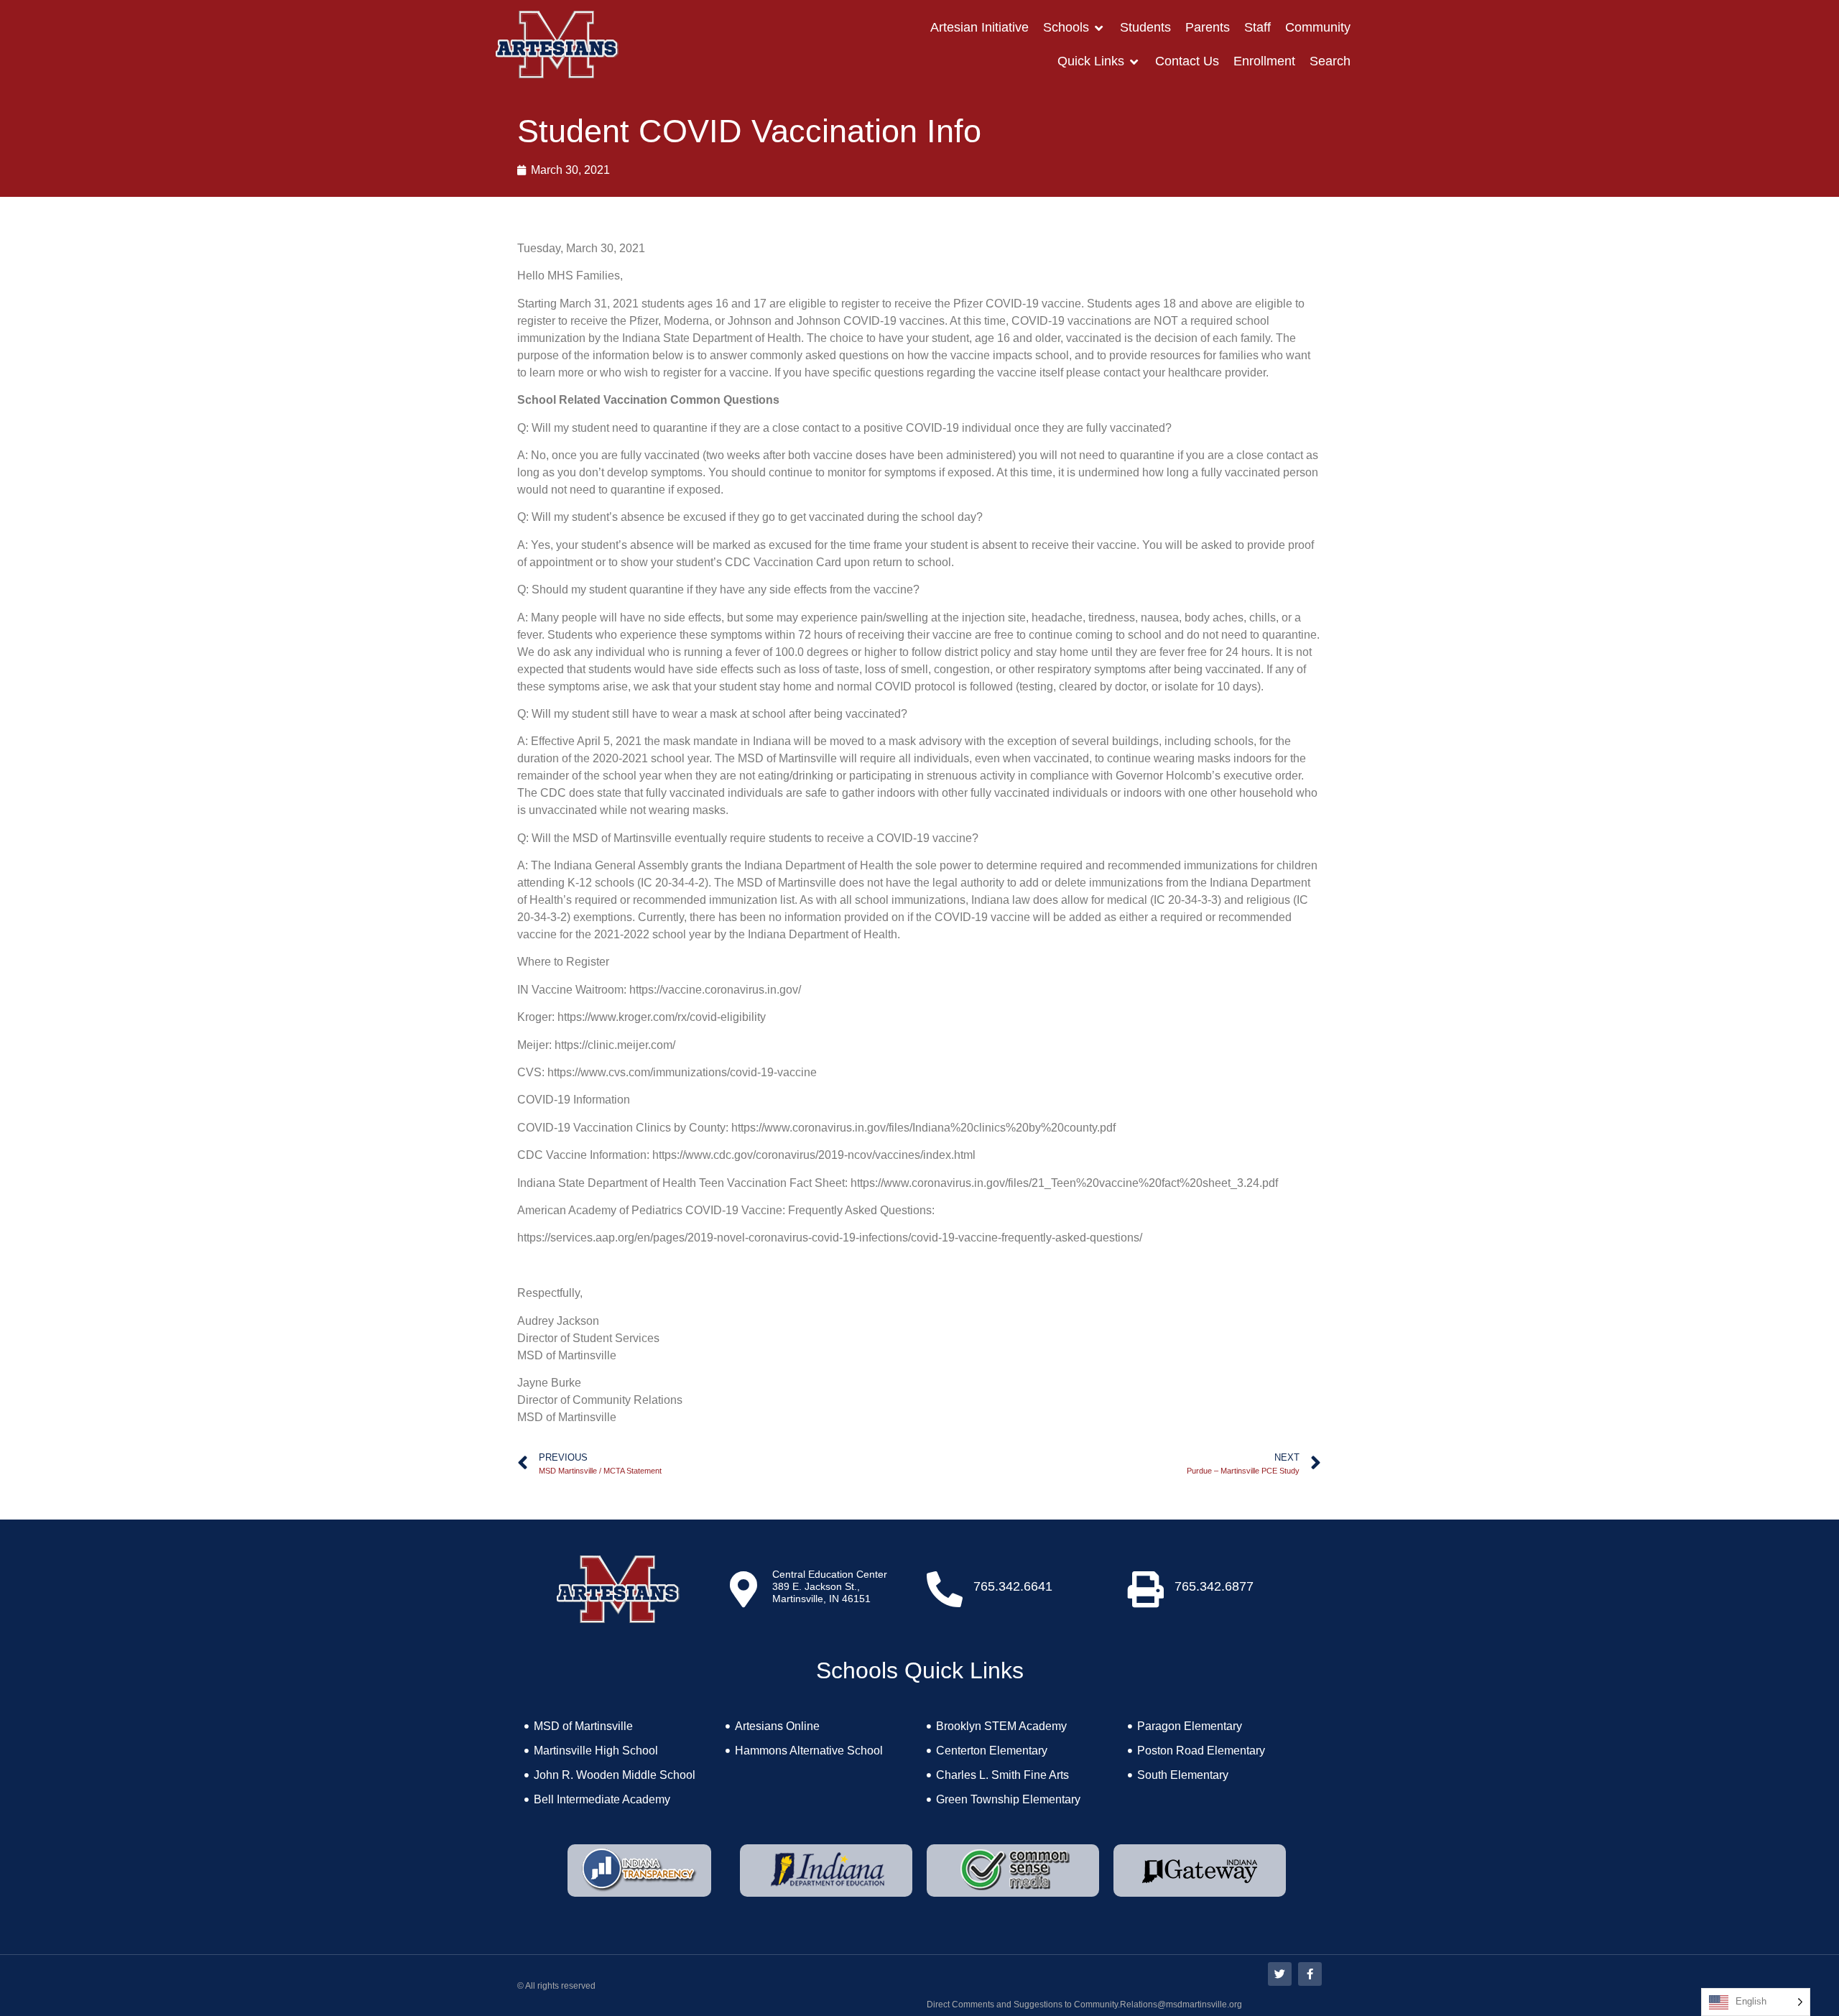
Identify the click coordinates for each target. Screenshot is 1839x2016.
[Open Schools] (1099, 28)
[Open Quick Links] (1134, 61)
